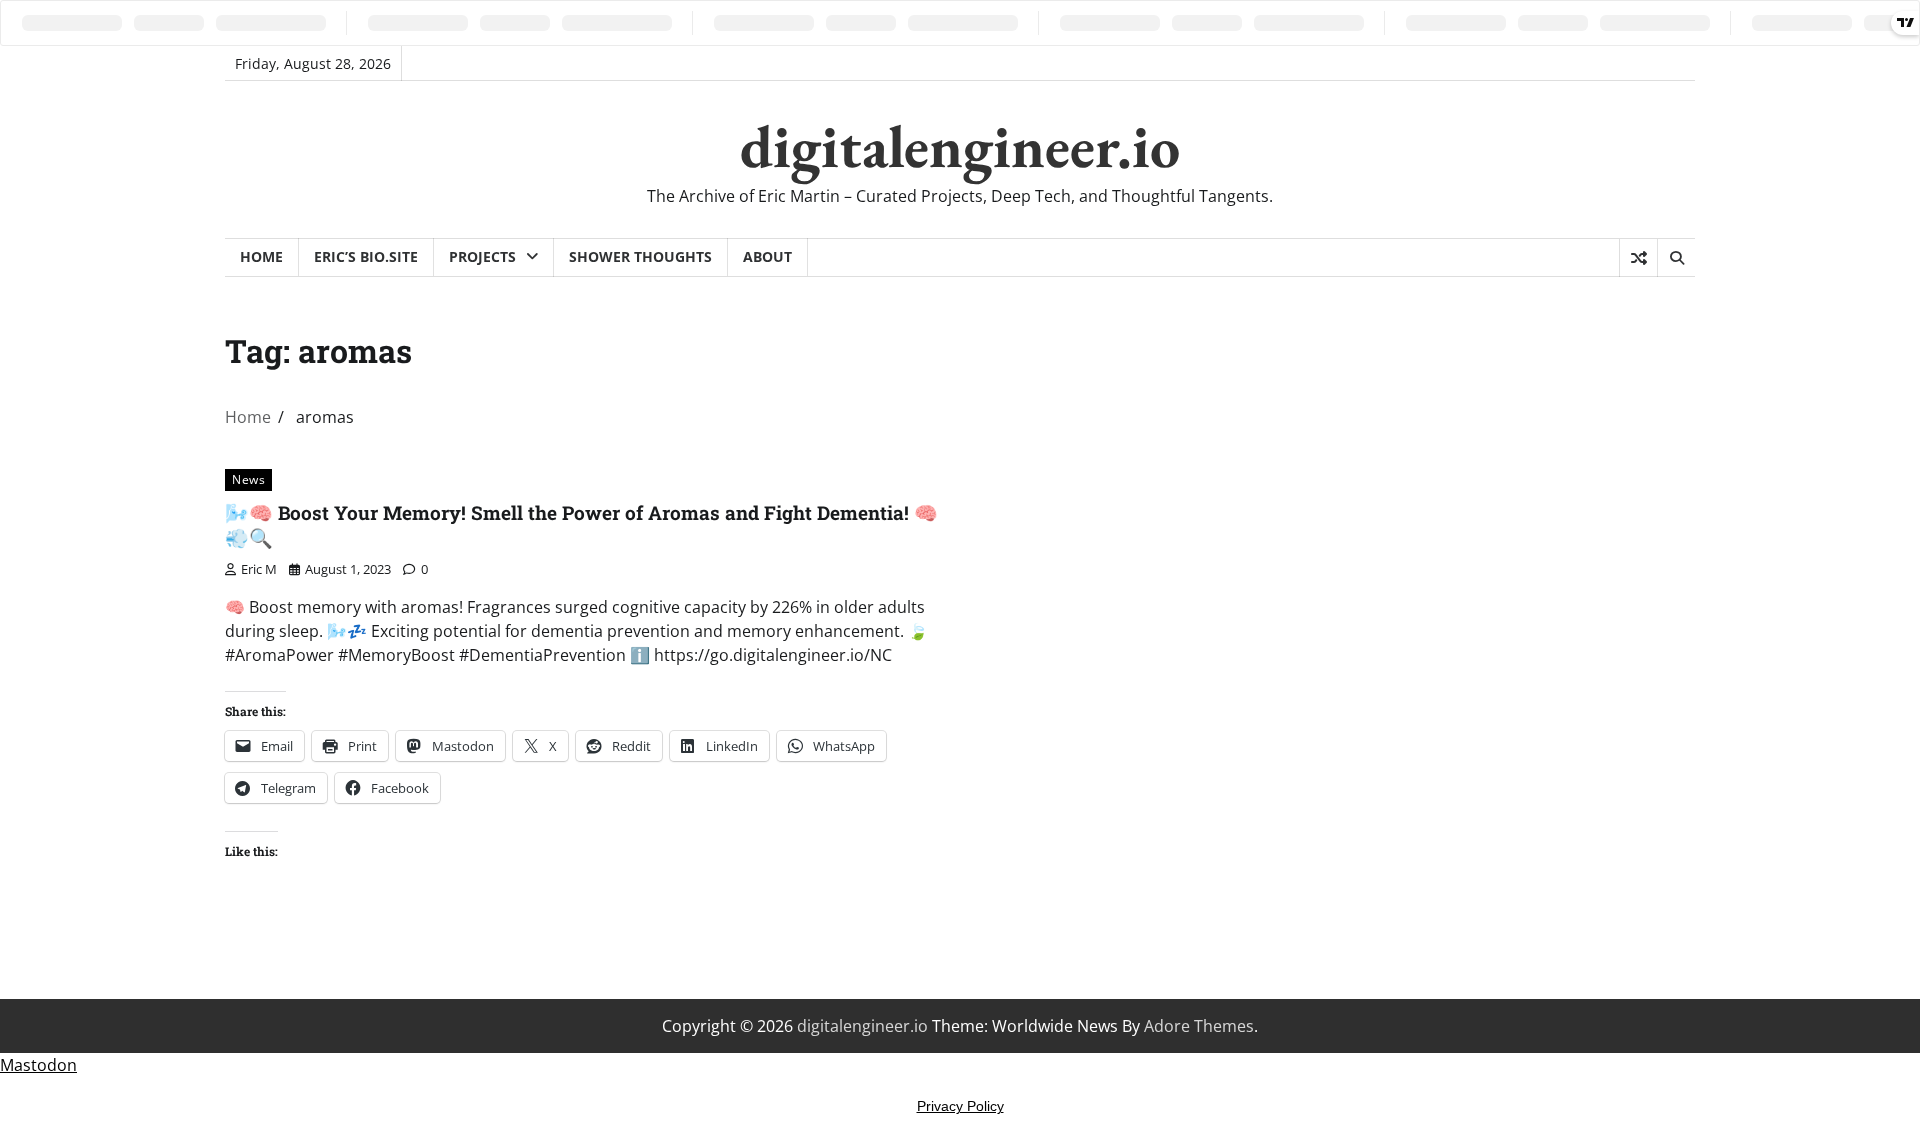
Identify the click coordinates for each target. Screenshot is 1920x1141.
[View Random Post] (1638, 258)
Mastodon (38, 1065)
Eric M (259, 569)
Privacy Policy (960, 1106)
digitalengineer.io (960, 146)
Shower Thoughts (640, 256)
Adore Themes (1199, 1026)
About (767, 256)
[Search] (1676, 258)
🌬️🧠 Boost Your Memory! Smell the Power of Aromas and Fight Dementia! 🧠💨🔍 (581, 525)
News (248, 479)
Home (261, 256)
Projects (482, 256)
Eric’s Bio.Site (366, 256)
